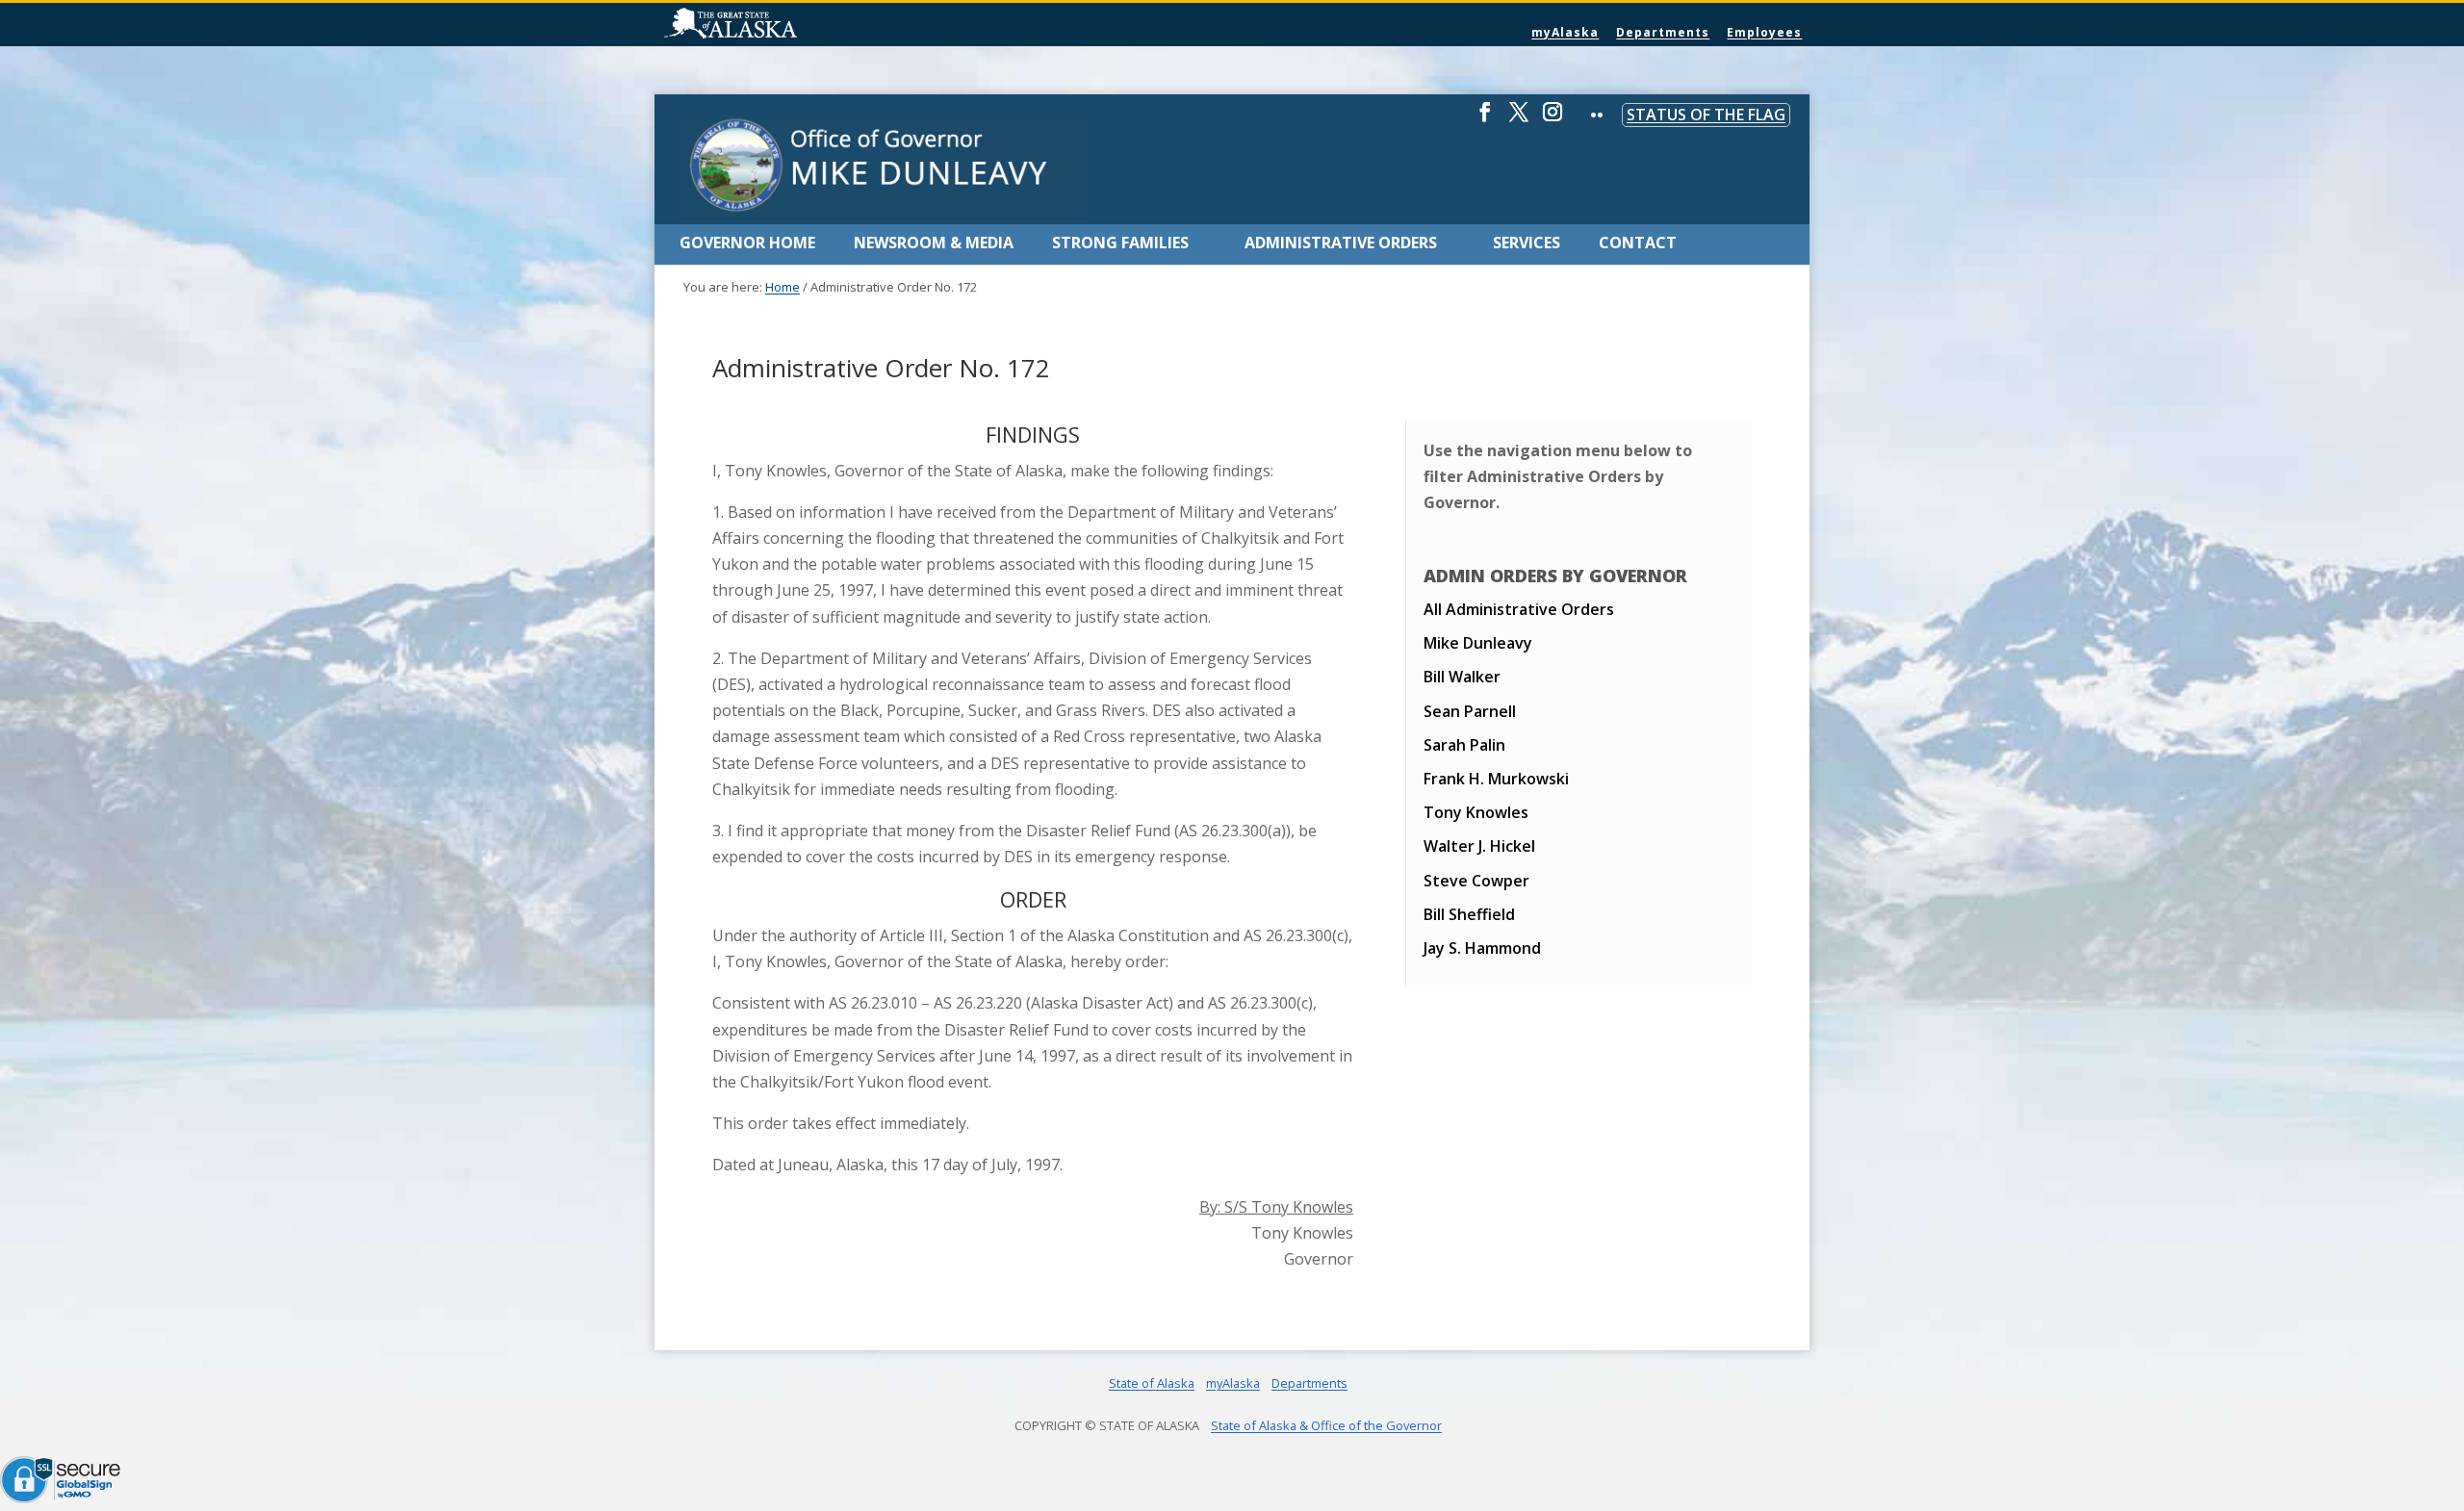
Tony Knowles (1476, 812)
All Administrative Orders (1519, 609)
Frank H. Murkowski (1496, 779)
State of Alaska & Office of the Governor (1326, 1425)
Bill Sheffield (1469, 914)
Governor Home (747, 243)
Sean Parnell (1470, 711)
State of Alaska (780, 25)
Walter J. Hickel (1479, 846)
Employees (1764, 32)
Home (783, 287)
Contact (1638, 243)
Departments (1663, 32)
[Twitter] (1519, 120)
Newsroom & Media (934, 243)
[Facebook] (1485, 120)
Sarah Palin (1464, 745)
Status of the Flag (1706, 115)
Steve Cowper (1476, 881)
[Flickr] (1597, 128)
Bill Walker (1462, 677)
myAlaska (1565, 32)
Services (1527, 243)
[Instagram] (1553, 120)
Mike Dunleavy (1478, 643)
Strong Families (1120, 243)
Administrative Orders (1341, 243)
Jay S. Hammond (1482, 948)
